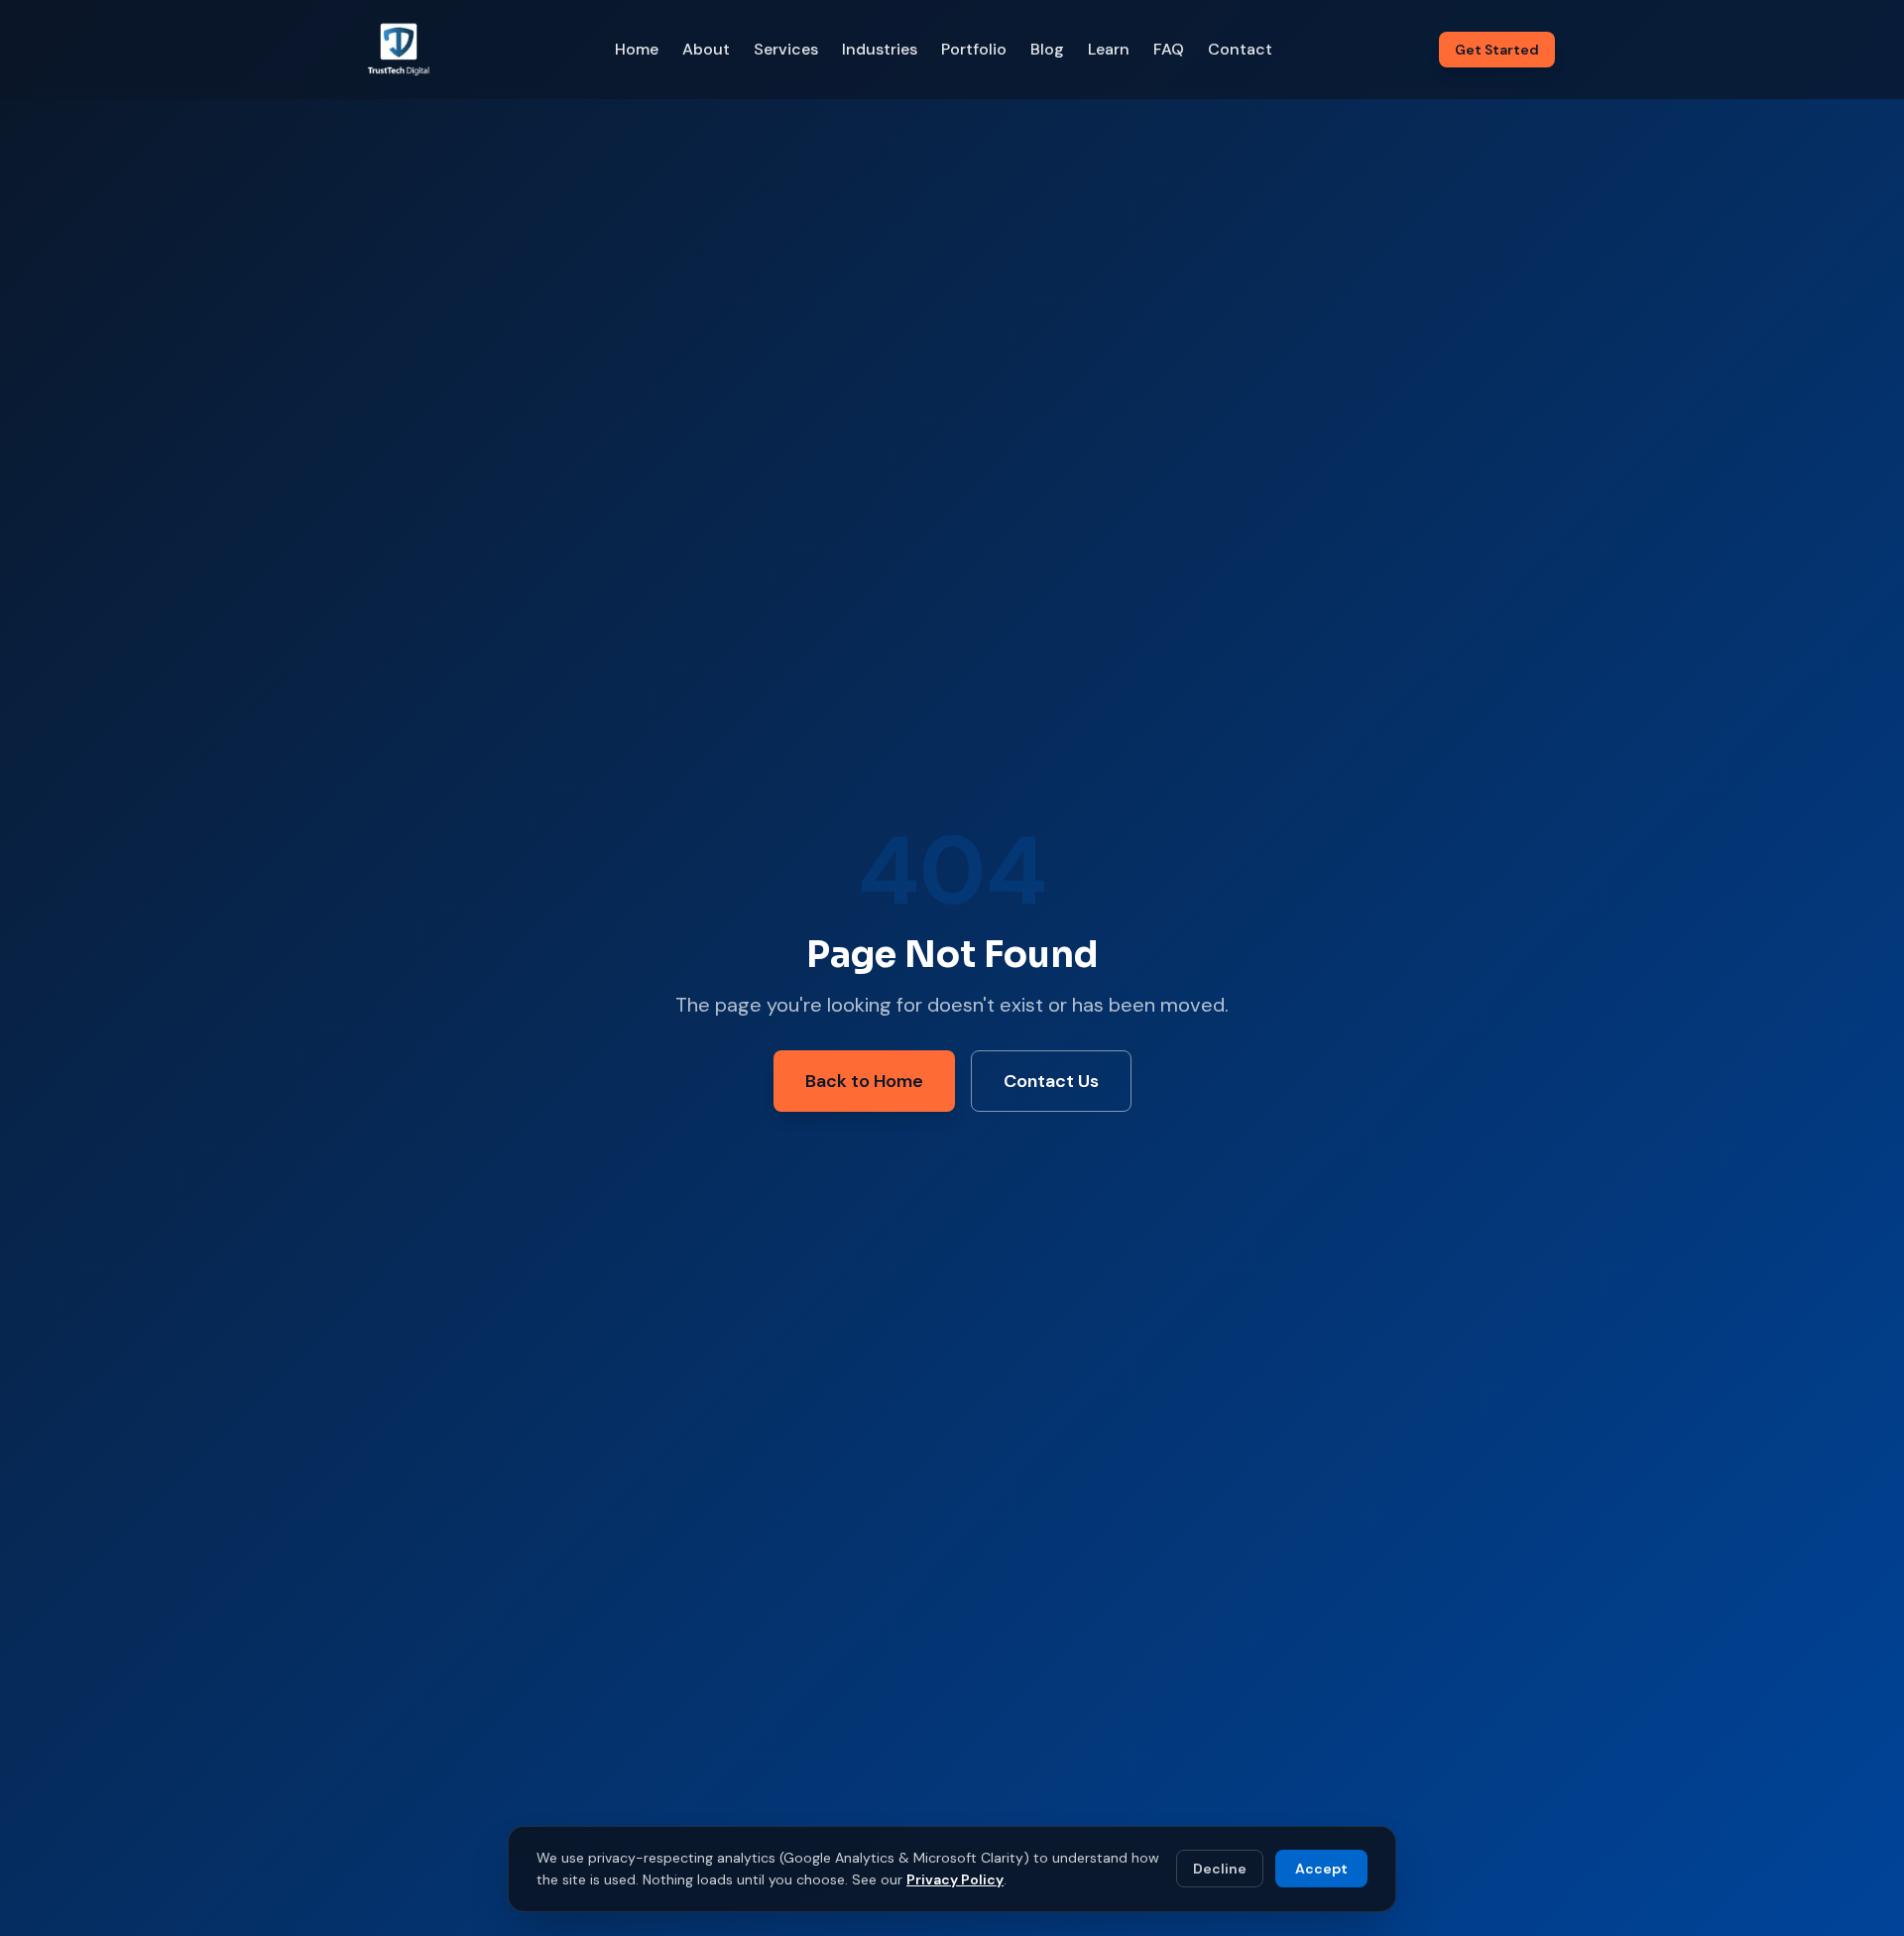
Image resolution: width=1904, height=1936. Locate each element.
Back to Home (864, 1081)
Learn (1109, 49)
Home (637, 49)
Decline (1220, 1869)
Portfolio (974, 49)
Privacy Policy (955, 1879)
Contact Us (1051, 1081)
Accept (1321, 1869)
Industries (880, 49)
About (706, 49)
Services (786, 49)
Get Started (1497, 50)
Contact (1240, 49)
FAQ (1169, 49)
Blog (1047, 49)
